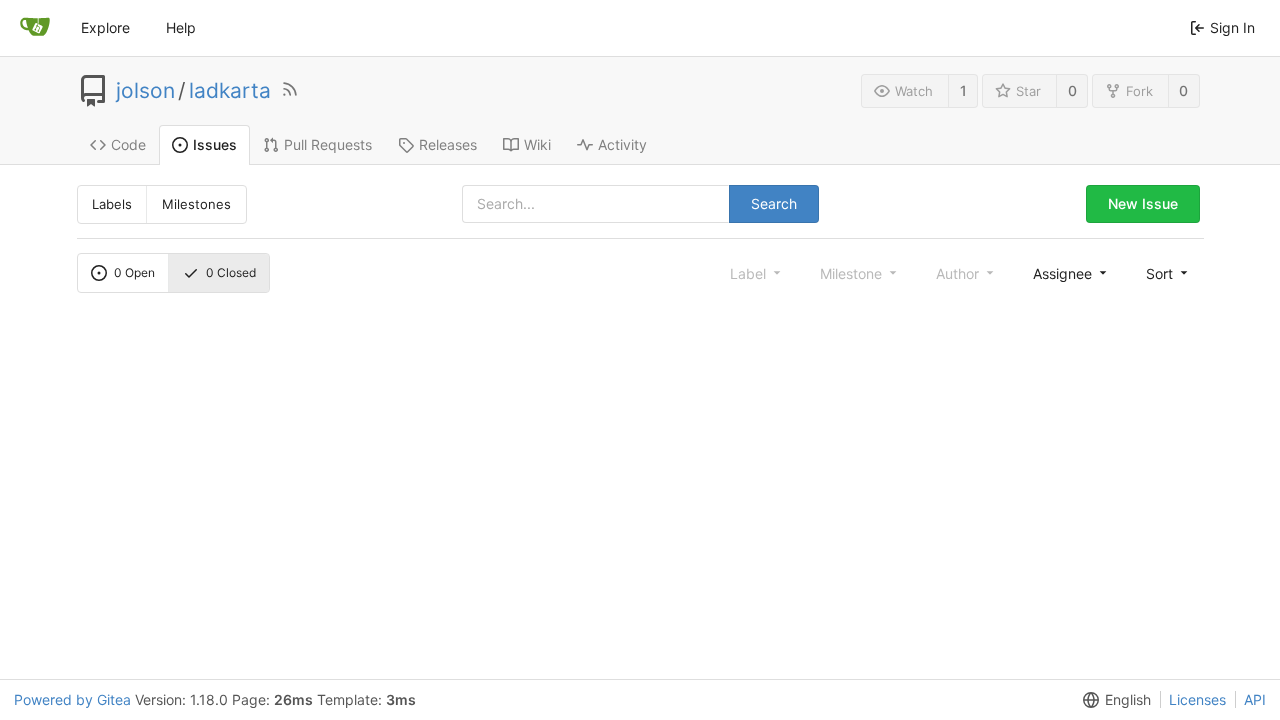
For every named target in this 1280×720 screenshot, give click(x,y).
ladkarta (230, 91)
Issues (215, 144)
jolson (145, 91)
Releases (448, 144)
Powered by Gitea (72, 699)
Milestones (196, 204)
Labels (112, 204)
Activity (622, 144)
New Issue (1143, 203)
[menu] (1071, 273)
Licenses (1197, 699)
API (1255, 699)
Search (774, 203)
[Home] (35, 28)
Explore (105, 27)
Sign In (1232, 27)
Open (134, 272)
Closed (231, 272)
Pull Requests (328, 144)
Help (181, 27)
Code (128, 144)
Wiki (537, 144)
